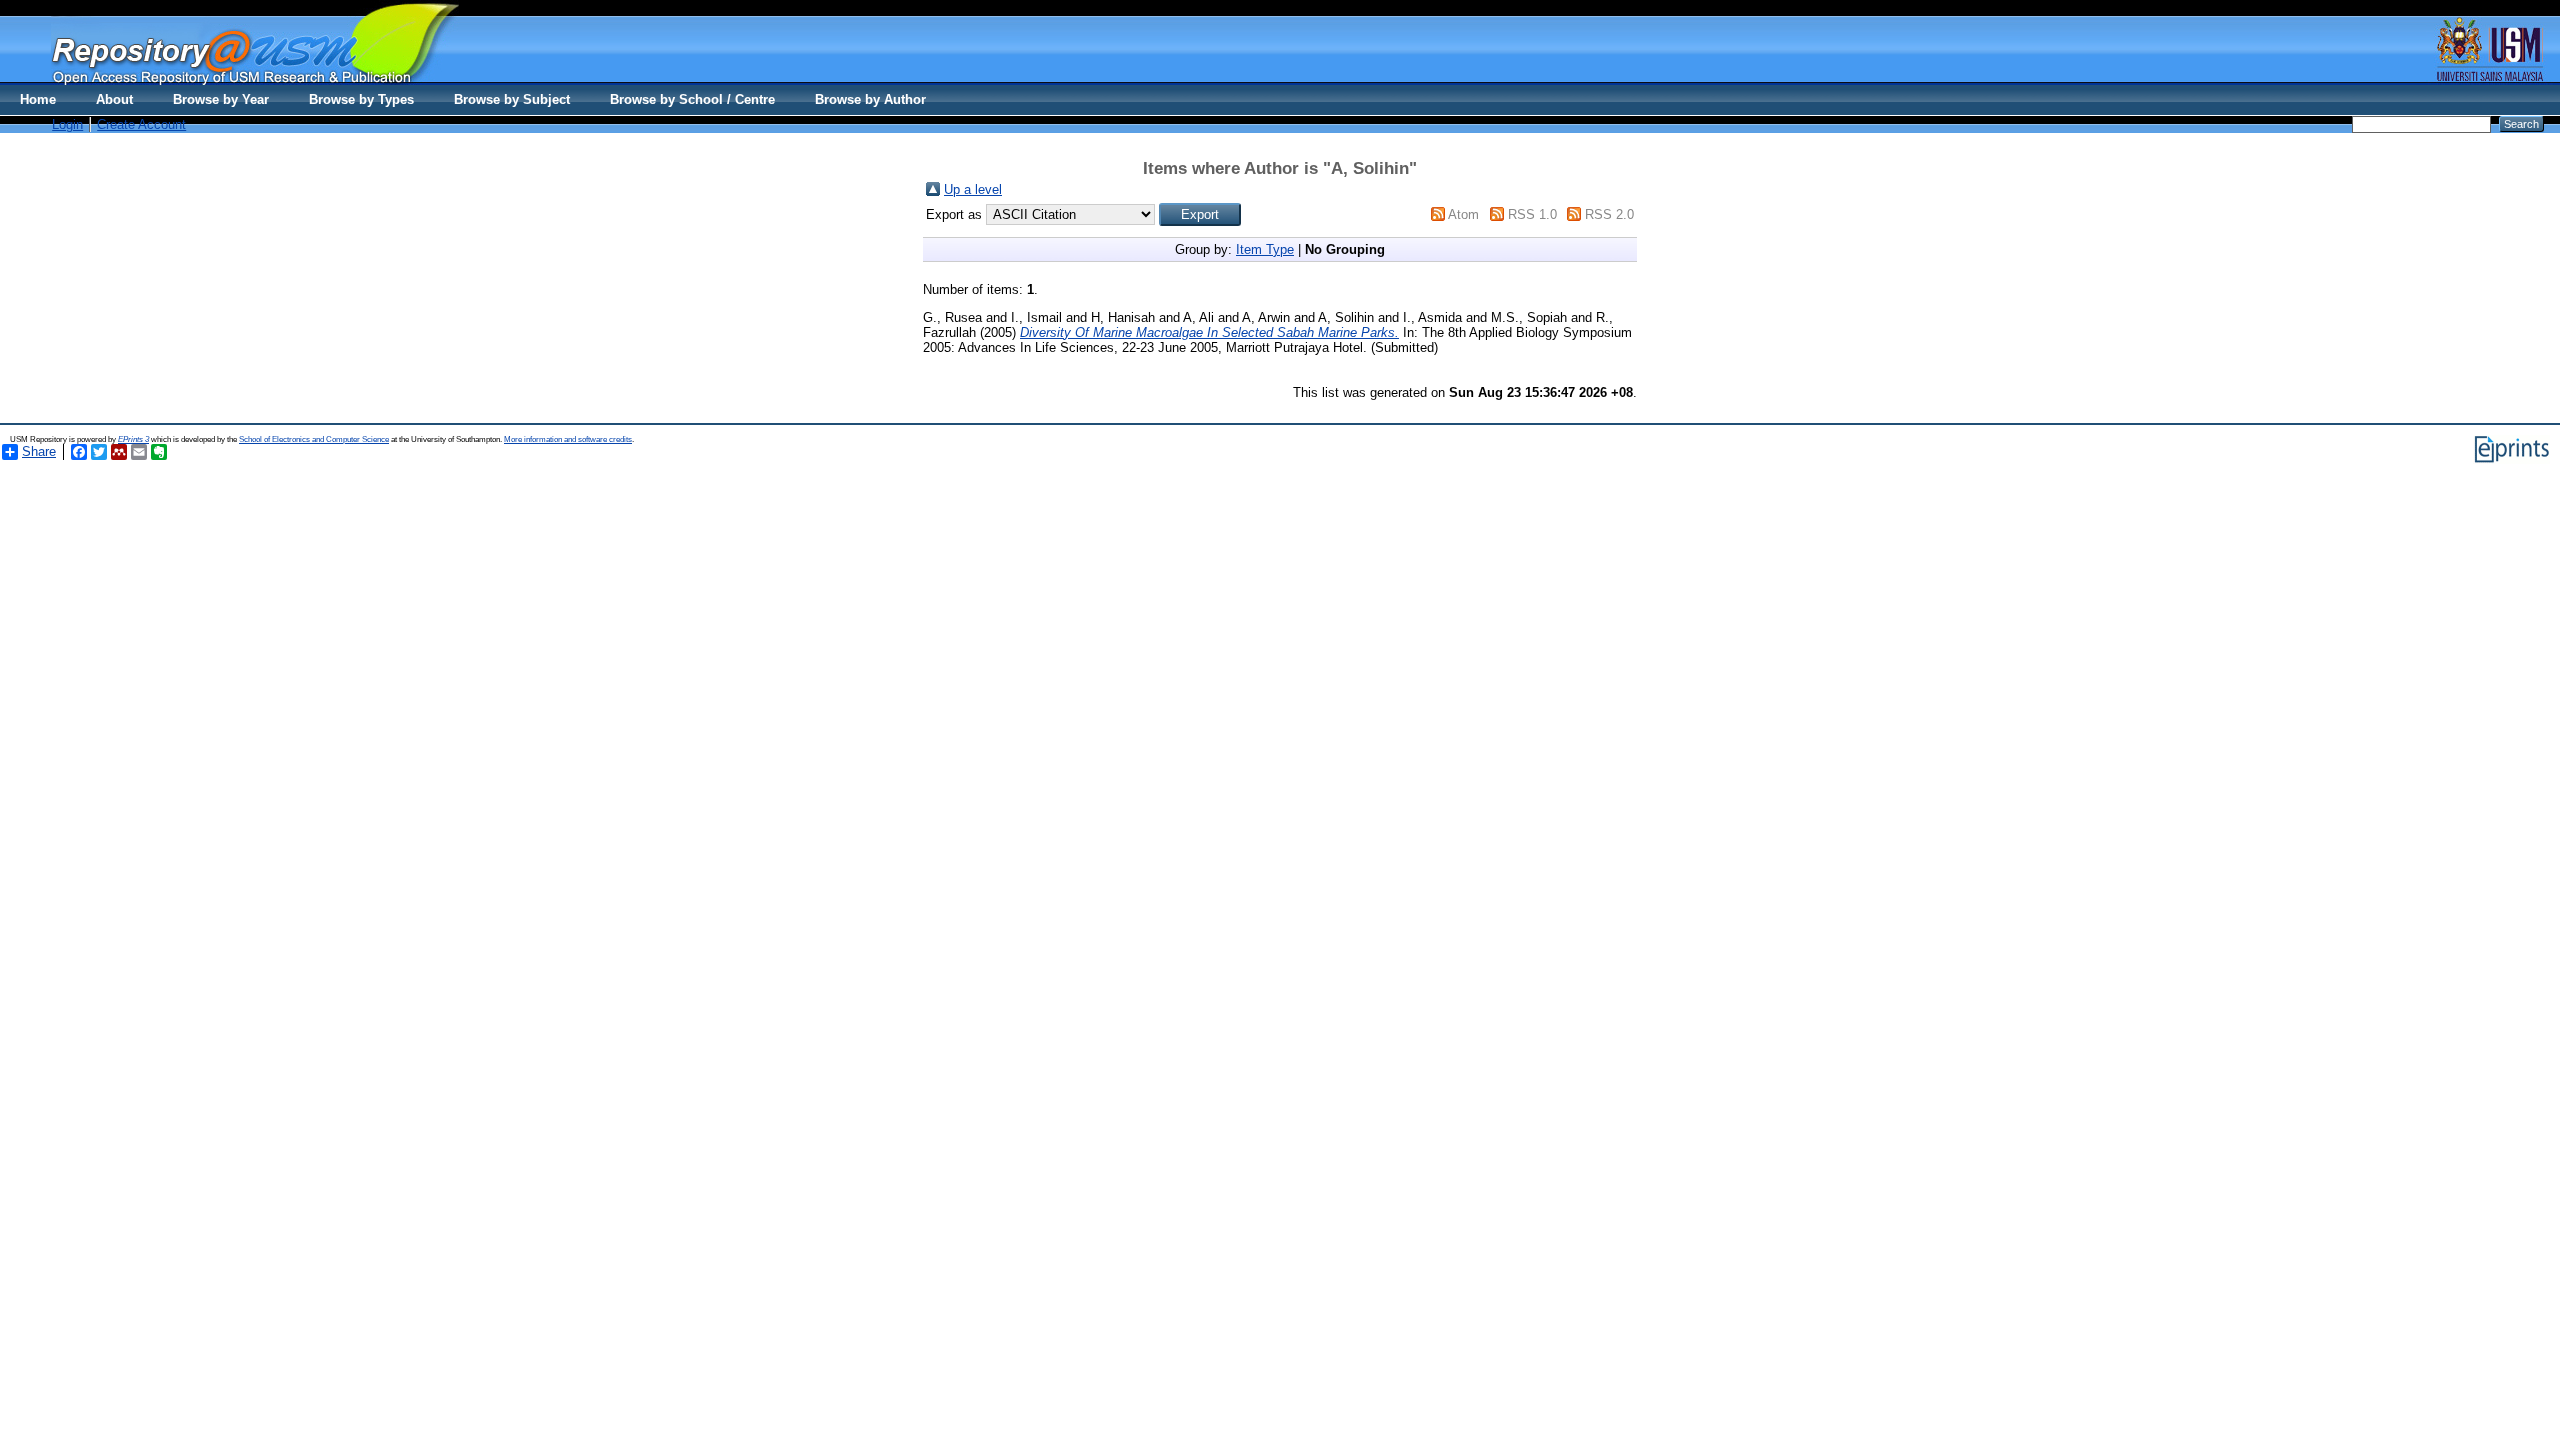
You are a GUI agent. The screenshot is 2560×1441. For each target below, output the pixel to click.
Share (39, 451)
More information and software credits (568, 439)
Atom (1463, 214)
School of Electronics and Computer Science (314, 439)
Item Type (1265, 249)
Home (38, 99)
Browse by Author (870, 99)
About (114, 99)
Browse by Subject (512, 99)
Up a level (973, 189)
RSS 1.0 (1532, 214)
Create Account (141, 124)
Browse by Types (361, 99)
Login (67, 124)
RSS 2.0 (1609, 214)
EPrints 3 (133, 439)
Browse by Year (221, 99)
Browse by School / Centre (692, 99)
